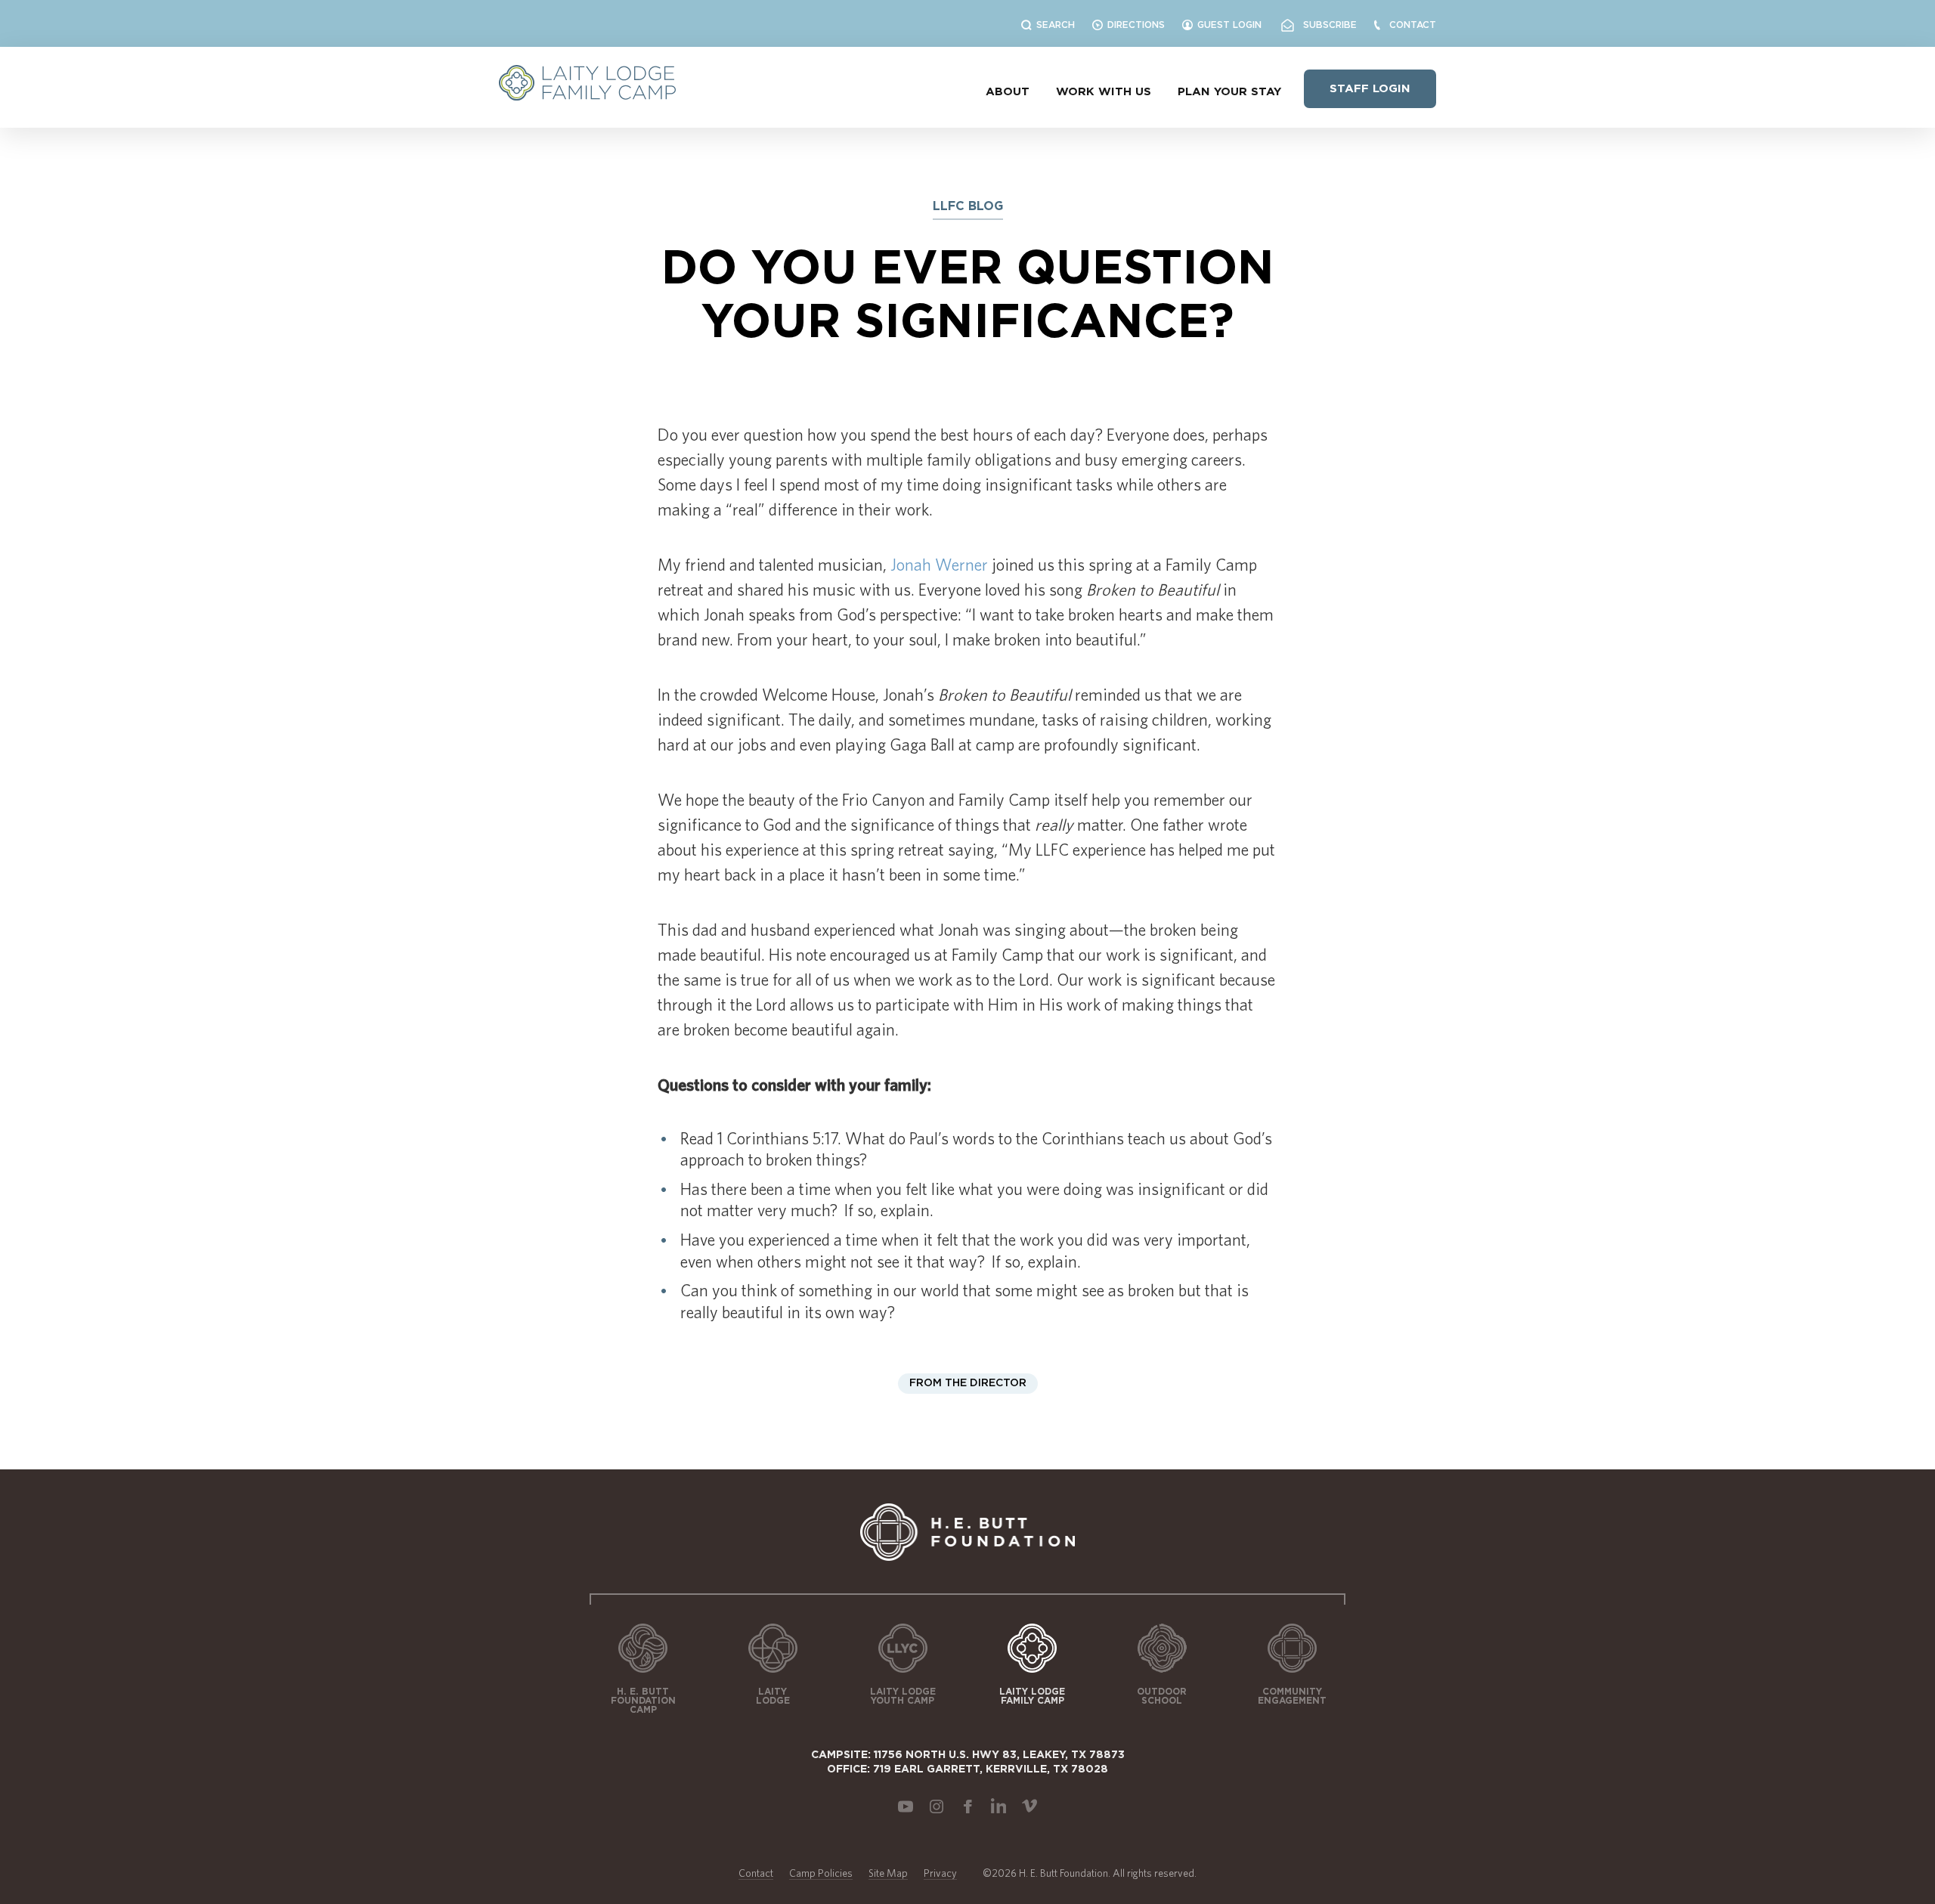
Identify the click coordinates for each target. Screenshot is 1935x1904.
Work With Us (1104, 92)
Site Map (888, 1873)
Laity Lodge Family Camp (1032, 1696)
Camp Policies (821, 1873)
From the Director (968, 1383)
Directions (1136, 25)
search (1056, 25)
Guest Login (1229, 25)
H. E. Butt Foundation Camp (643, 1701)
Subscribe (1325, 25)
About (1008, 92)
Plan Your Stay (1229, 92)
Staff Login (1370, 89)
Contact (1413, 25)
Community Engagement (1292, 1696)
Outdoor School (1162, 1696)
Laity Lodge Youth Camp (903, 1696)
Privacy (940, 1873)
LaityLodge (773, 1696)
